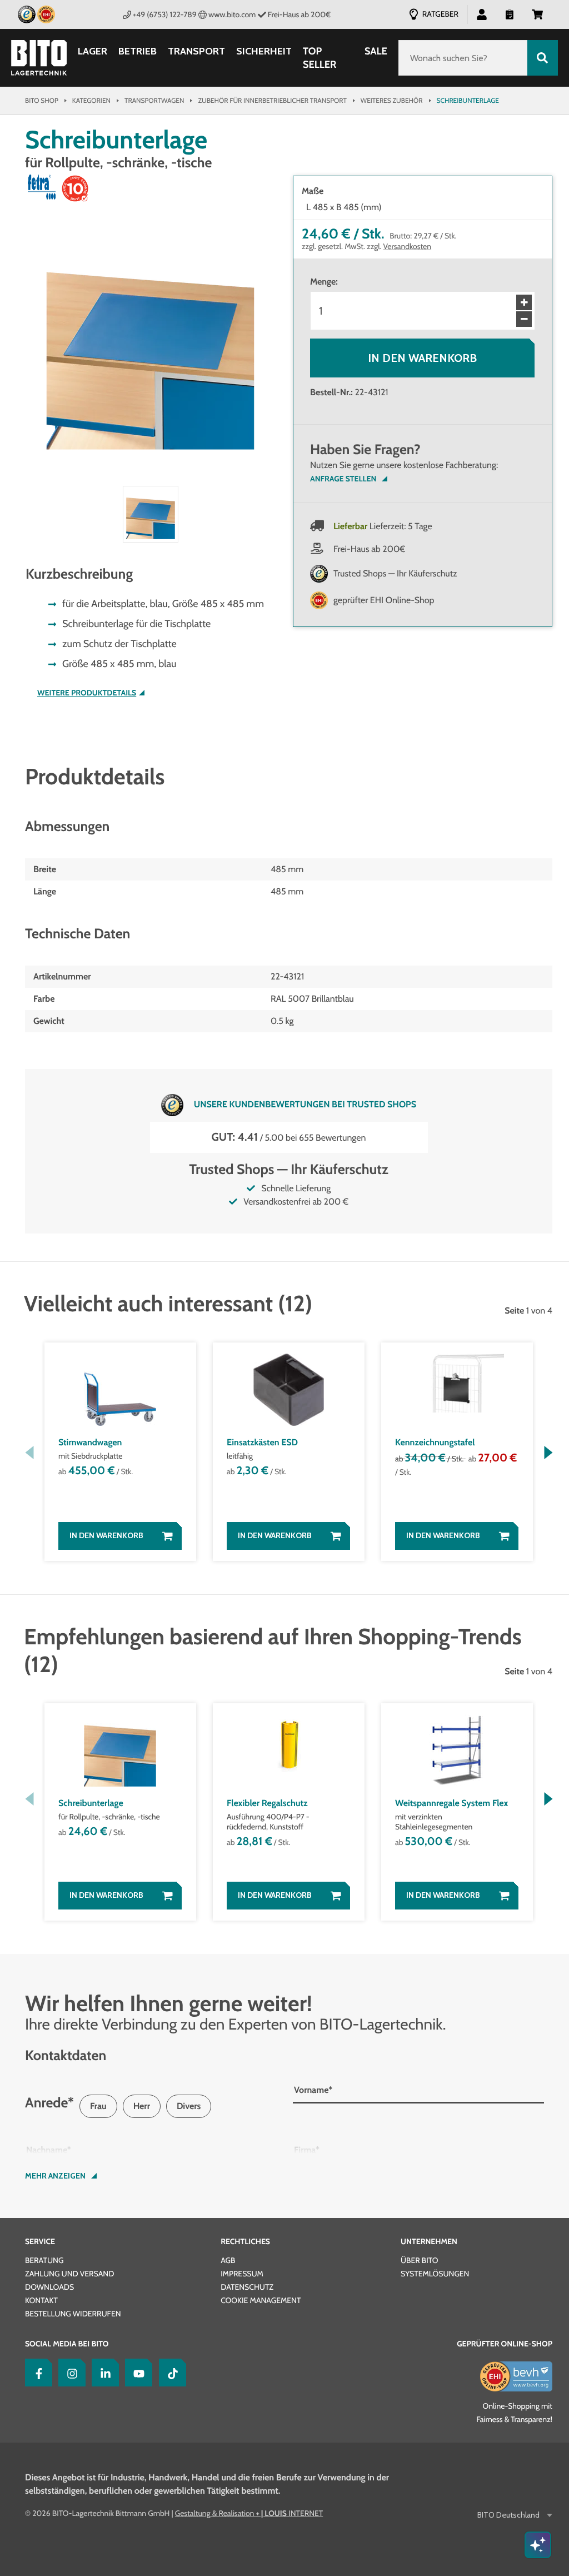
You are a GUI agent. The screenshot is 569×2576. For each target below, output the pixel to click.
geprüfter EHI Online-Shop (384, 600)
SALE (376, 51)
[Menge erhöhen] (524, 302)
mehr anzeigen (55, 2176)
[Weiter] (548, 1453)
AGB (228, 2260)
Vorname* (313, 2090)
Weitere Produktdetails (87, 693)
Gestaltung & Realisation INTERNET (249, 2513)
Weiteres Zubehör (392, 100)
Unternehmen (429, 2241)
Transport (196, 51)
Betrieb (138, 51)
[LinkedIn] (103, 2373)
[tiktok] (170, 2373)
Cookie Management (261, 2300)
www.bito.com (232, 14)
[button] (537, 14)
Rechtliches (245, 2241)
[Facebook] (36, 2373)
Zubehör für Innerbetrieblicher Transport (272, 100)
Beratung (44, 2260)
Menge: (324, 282)
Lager (93, 51)
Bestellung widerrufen (73, 2314)
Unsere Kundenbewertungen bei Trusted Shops (305, 1104)
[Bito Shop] (39, 58)
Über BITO (420, 2260)
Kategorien (91, 100)
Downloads (49, 2287)
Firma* (307, 2150)
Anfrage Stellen (343, 479)
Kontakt (41, 2300)
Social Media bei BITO (67, 2344)
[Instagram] (69, 2373)
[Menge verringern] (524, 319)
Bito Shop (42, 100)
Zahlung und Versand (69, 2274)
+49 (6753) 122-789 (165, 14)
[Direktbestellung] (510, 14)
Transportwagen (154, 100)
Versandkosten (408, 246)
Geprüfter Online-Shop (505, 2344)
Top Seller (320, 58)
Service (40, 2241)
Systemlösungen (435, 2274)
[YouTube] (136, 2373)
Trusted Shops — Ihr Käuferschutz (395, 573)
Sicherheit (264, 51)
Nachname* (49, 2150)
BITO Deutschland (508, 2515)
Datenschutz (247, 2287)
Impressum (242, 2274)
